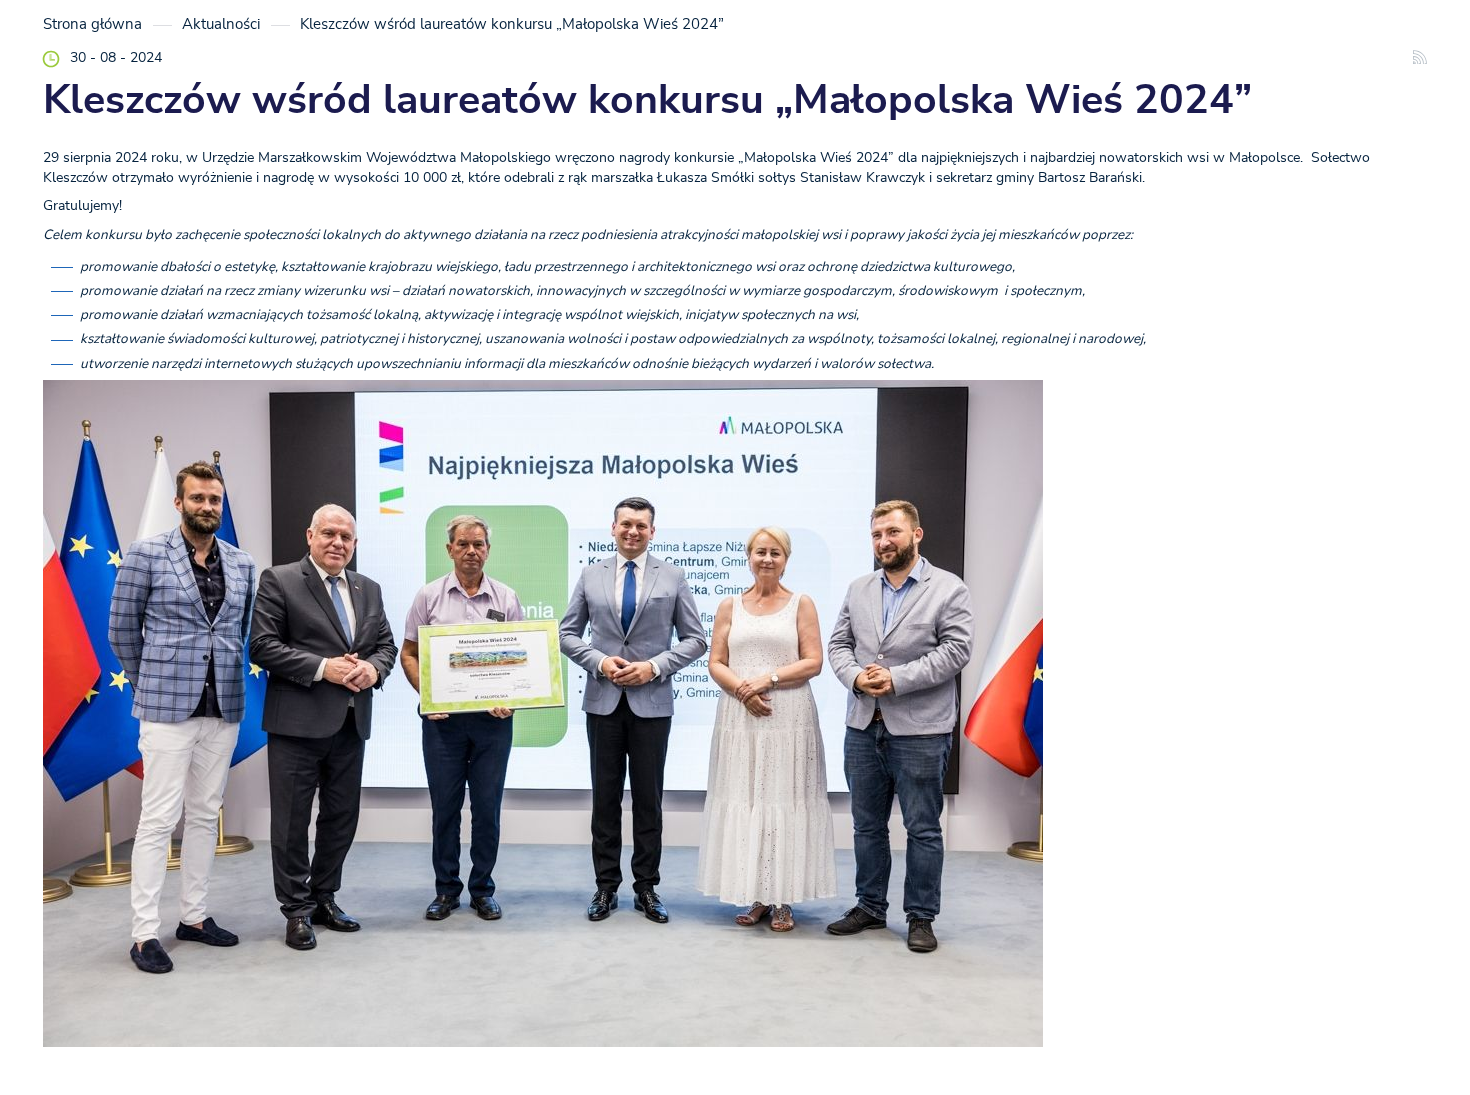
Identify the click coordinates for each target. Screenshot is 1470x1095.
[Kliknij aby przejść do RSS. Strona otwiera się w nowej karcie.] (1420, 59)
